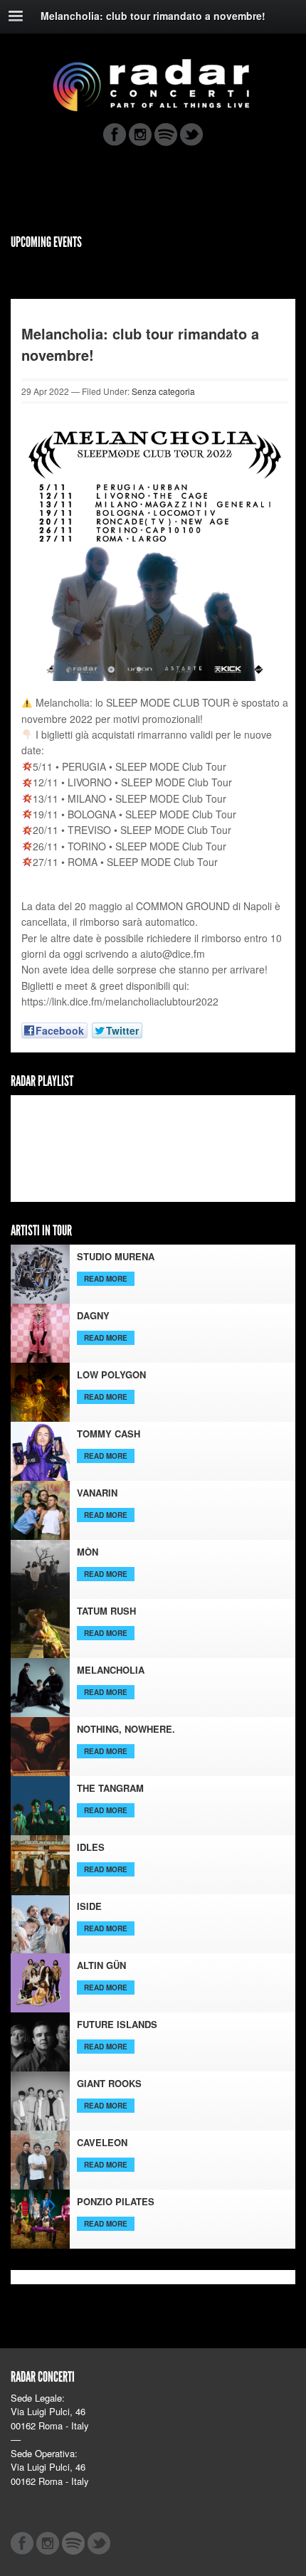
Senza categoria (163, 391)
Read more (106, 1279)
